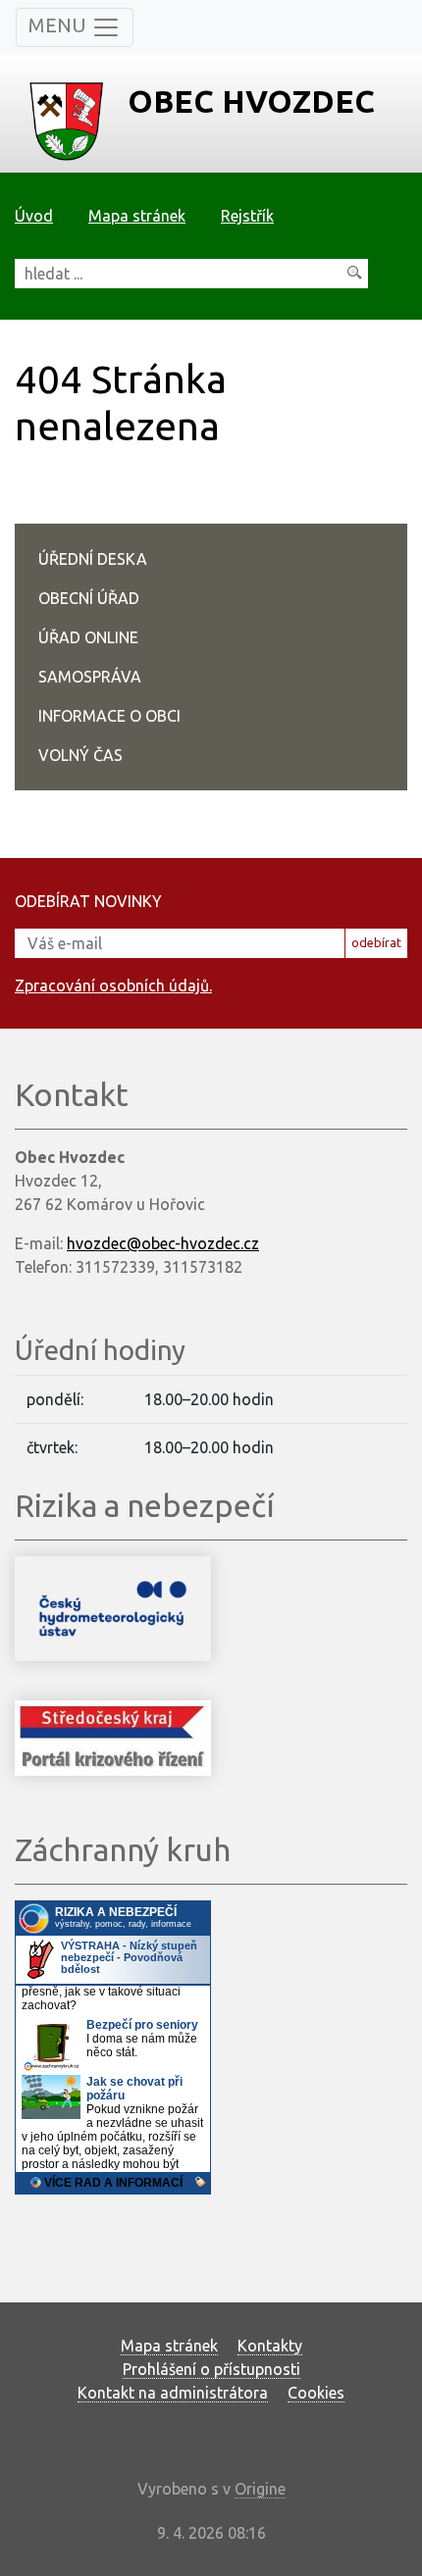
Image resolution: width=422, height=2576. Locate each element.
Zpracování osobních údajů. (113, 985)
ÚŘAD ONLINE (88, 637)
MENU (60, 25)
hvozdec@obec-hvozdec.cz (163, 1243)
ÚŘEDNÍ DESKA (93, 559)
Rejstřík (247, 216)
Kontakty (270, 2346)
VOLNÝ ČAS (80, 755)
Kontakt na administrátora (173, 2393)
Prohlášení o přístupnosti (211, 2369)
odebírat (376, 942)
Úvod (34, 216)
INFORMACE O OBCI (109, 716)
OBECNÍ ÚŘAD (89, 598)
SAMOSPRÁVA (90, 677)
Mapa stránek (137, 216)
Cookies (316, 2393)
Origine (260, 2489)
